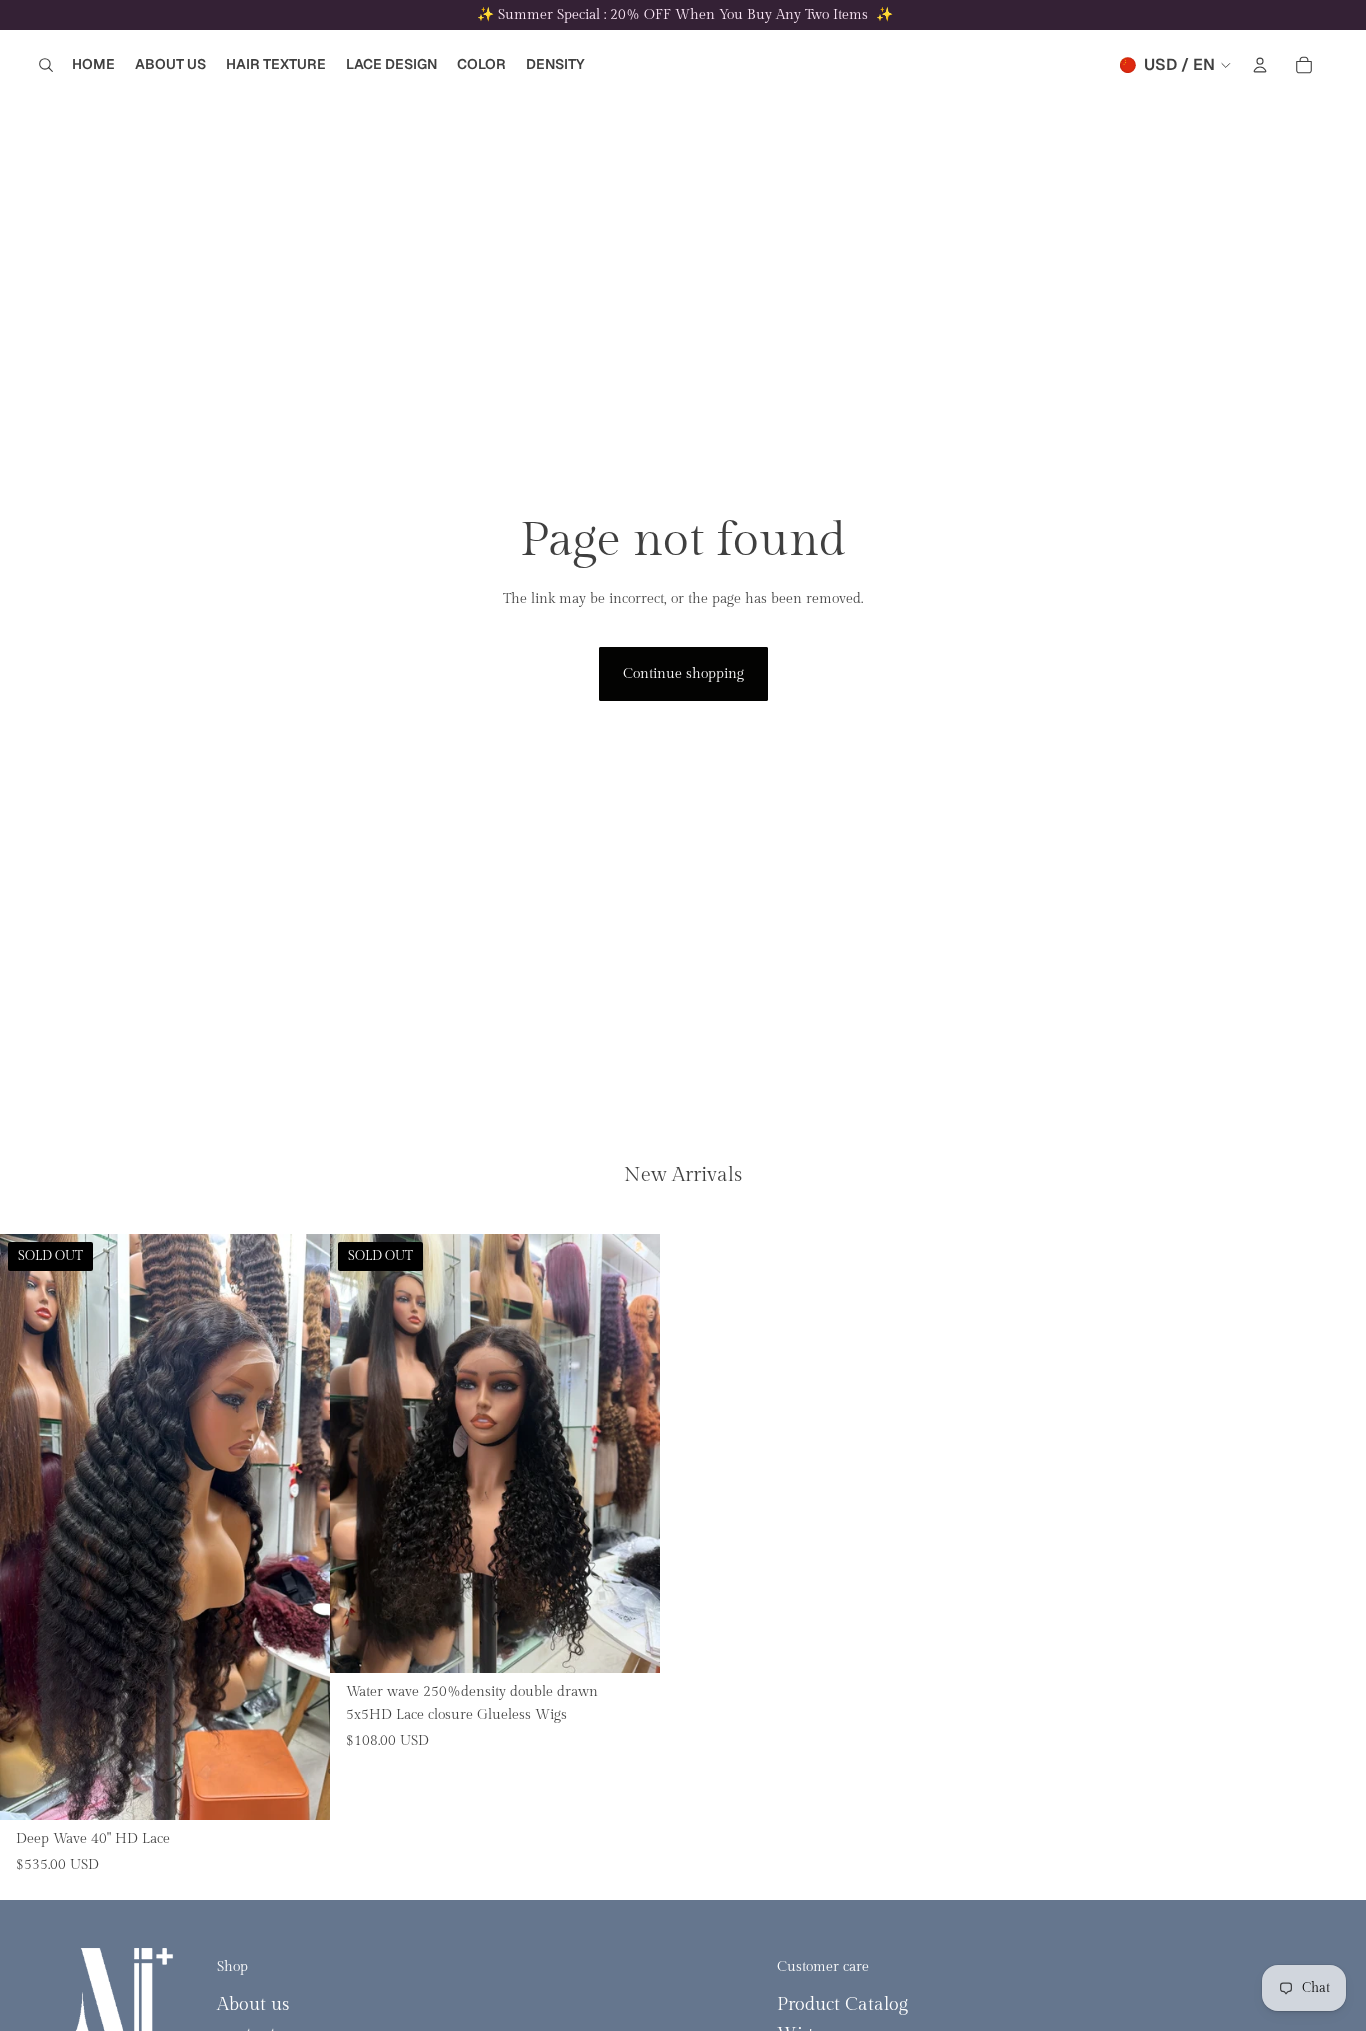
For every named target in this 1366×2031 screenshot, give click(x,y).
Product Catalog (842, 2004)
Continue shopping (683, 674)
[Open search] (46, 65)
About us (253, 2004)
